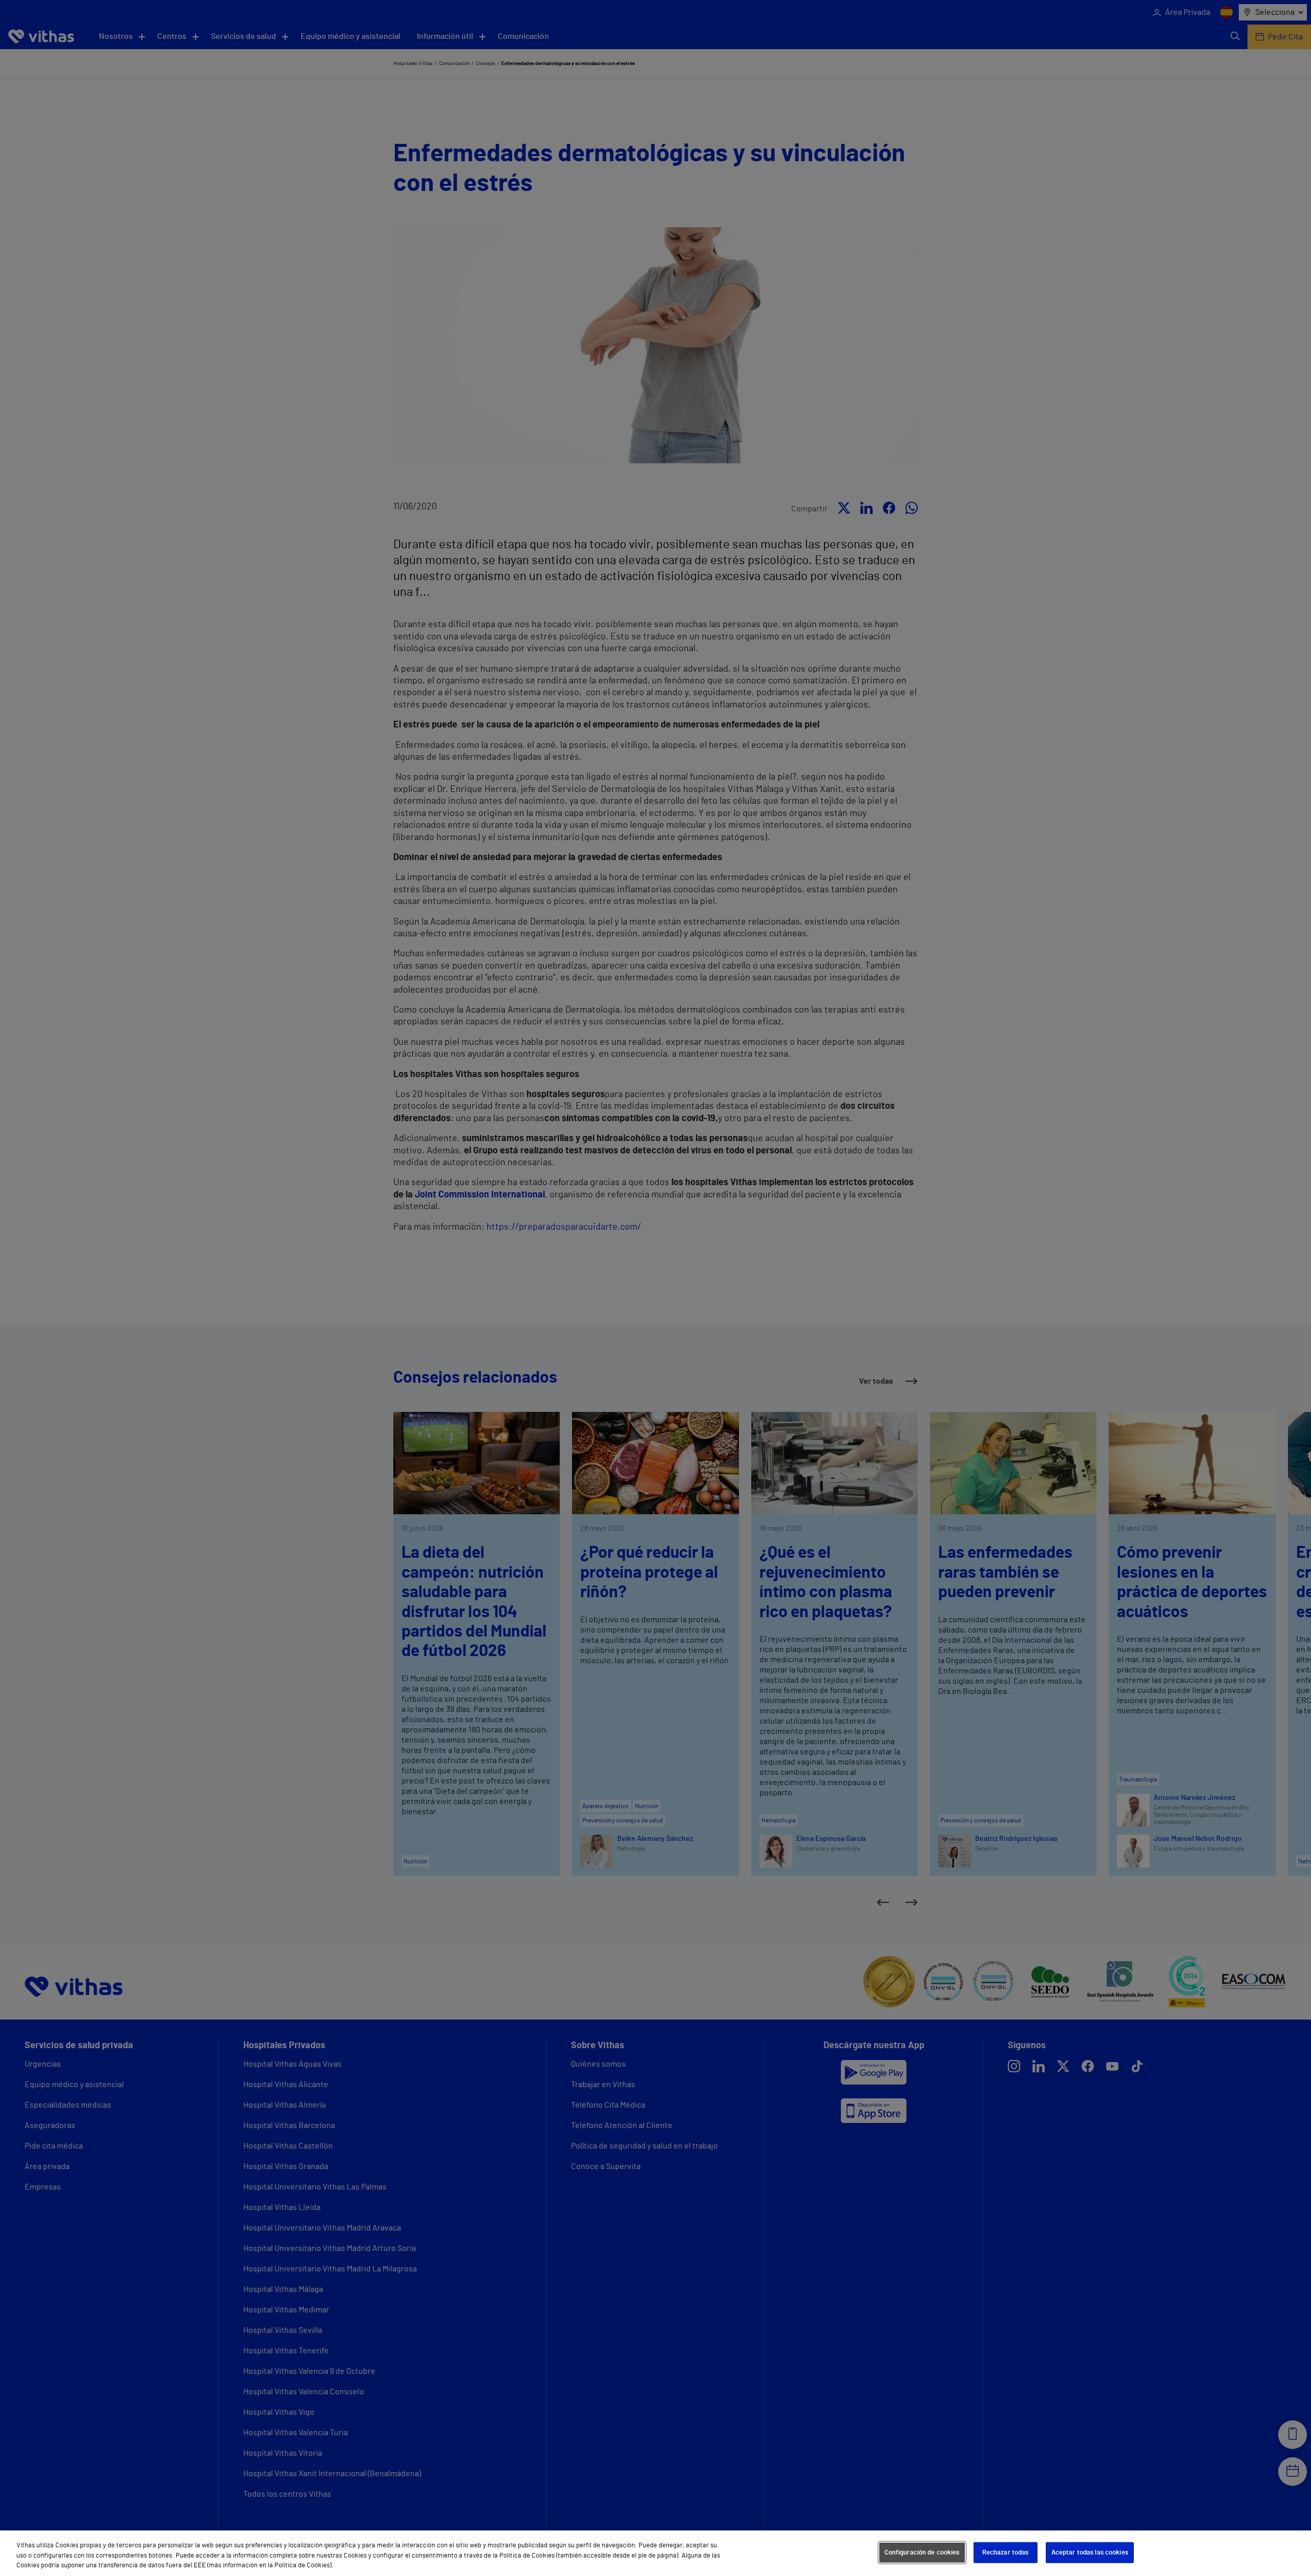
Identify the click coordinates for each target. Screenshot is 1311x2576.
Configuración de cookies (922, 2552)
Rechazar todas (1006, 2552)
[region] (655, 2553)
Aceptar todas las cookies (1090, 2552)
